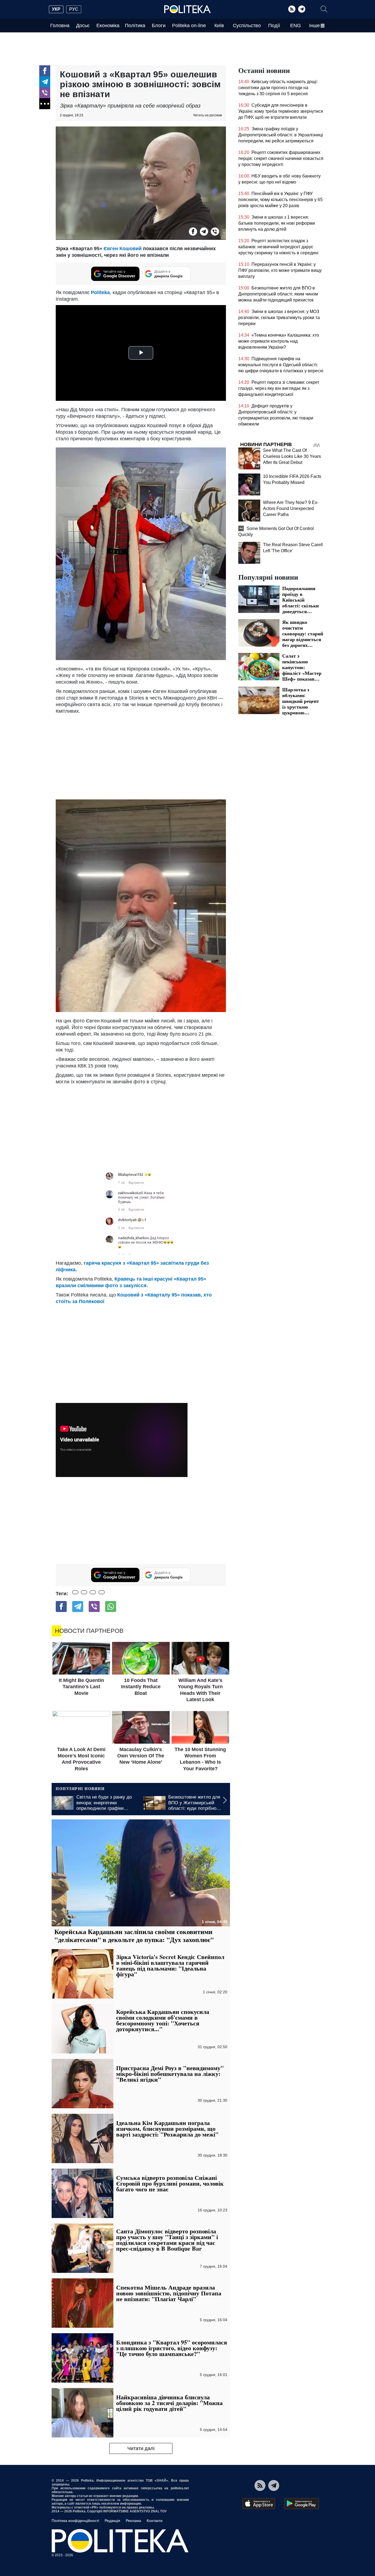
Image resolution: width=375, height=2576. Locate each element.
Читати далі (141, 2448)
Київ (219, 26)
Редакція (112, 2521)
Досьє (83, 26)
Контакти (155, 2521)
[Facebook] (45, 71)
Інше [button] (314, 26)
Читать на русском (207, 115)
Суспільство (247, 26)
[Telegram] (302, 9)
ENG (296, 26)
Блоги (159, 26)
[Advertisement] (141, 756)
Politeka (100, 292)
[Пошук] (324, 9)
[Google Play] (301, 2504)
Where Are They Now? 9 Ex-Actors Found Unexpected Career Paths (291, 508)
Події (274, 26)
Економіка (108, 26)
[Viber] (45, 93)
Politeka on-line (189, 26)
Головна (60, 26)
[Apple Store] (259, 2504)
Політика (135, 26)
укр (56, 9)
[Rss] (292, 9)
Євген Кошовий (123, 249)
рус (74, 9)
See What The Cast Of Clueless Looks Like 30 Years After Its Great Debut (292, 456)
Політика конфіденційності (75, 2521)
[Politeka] (187, 9)
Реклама (133, 2521)
